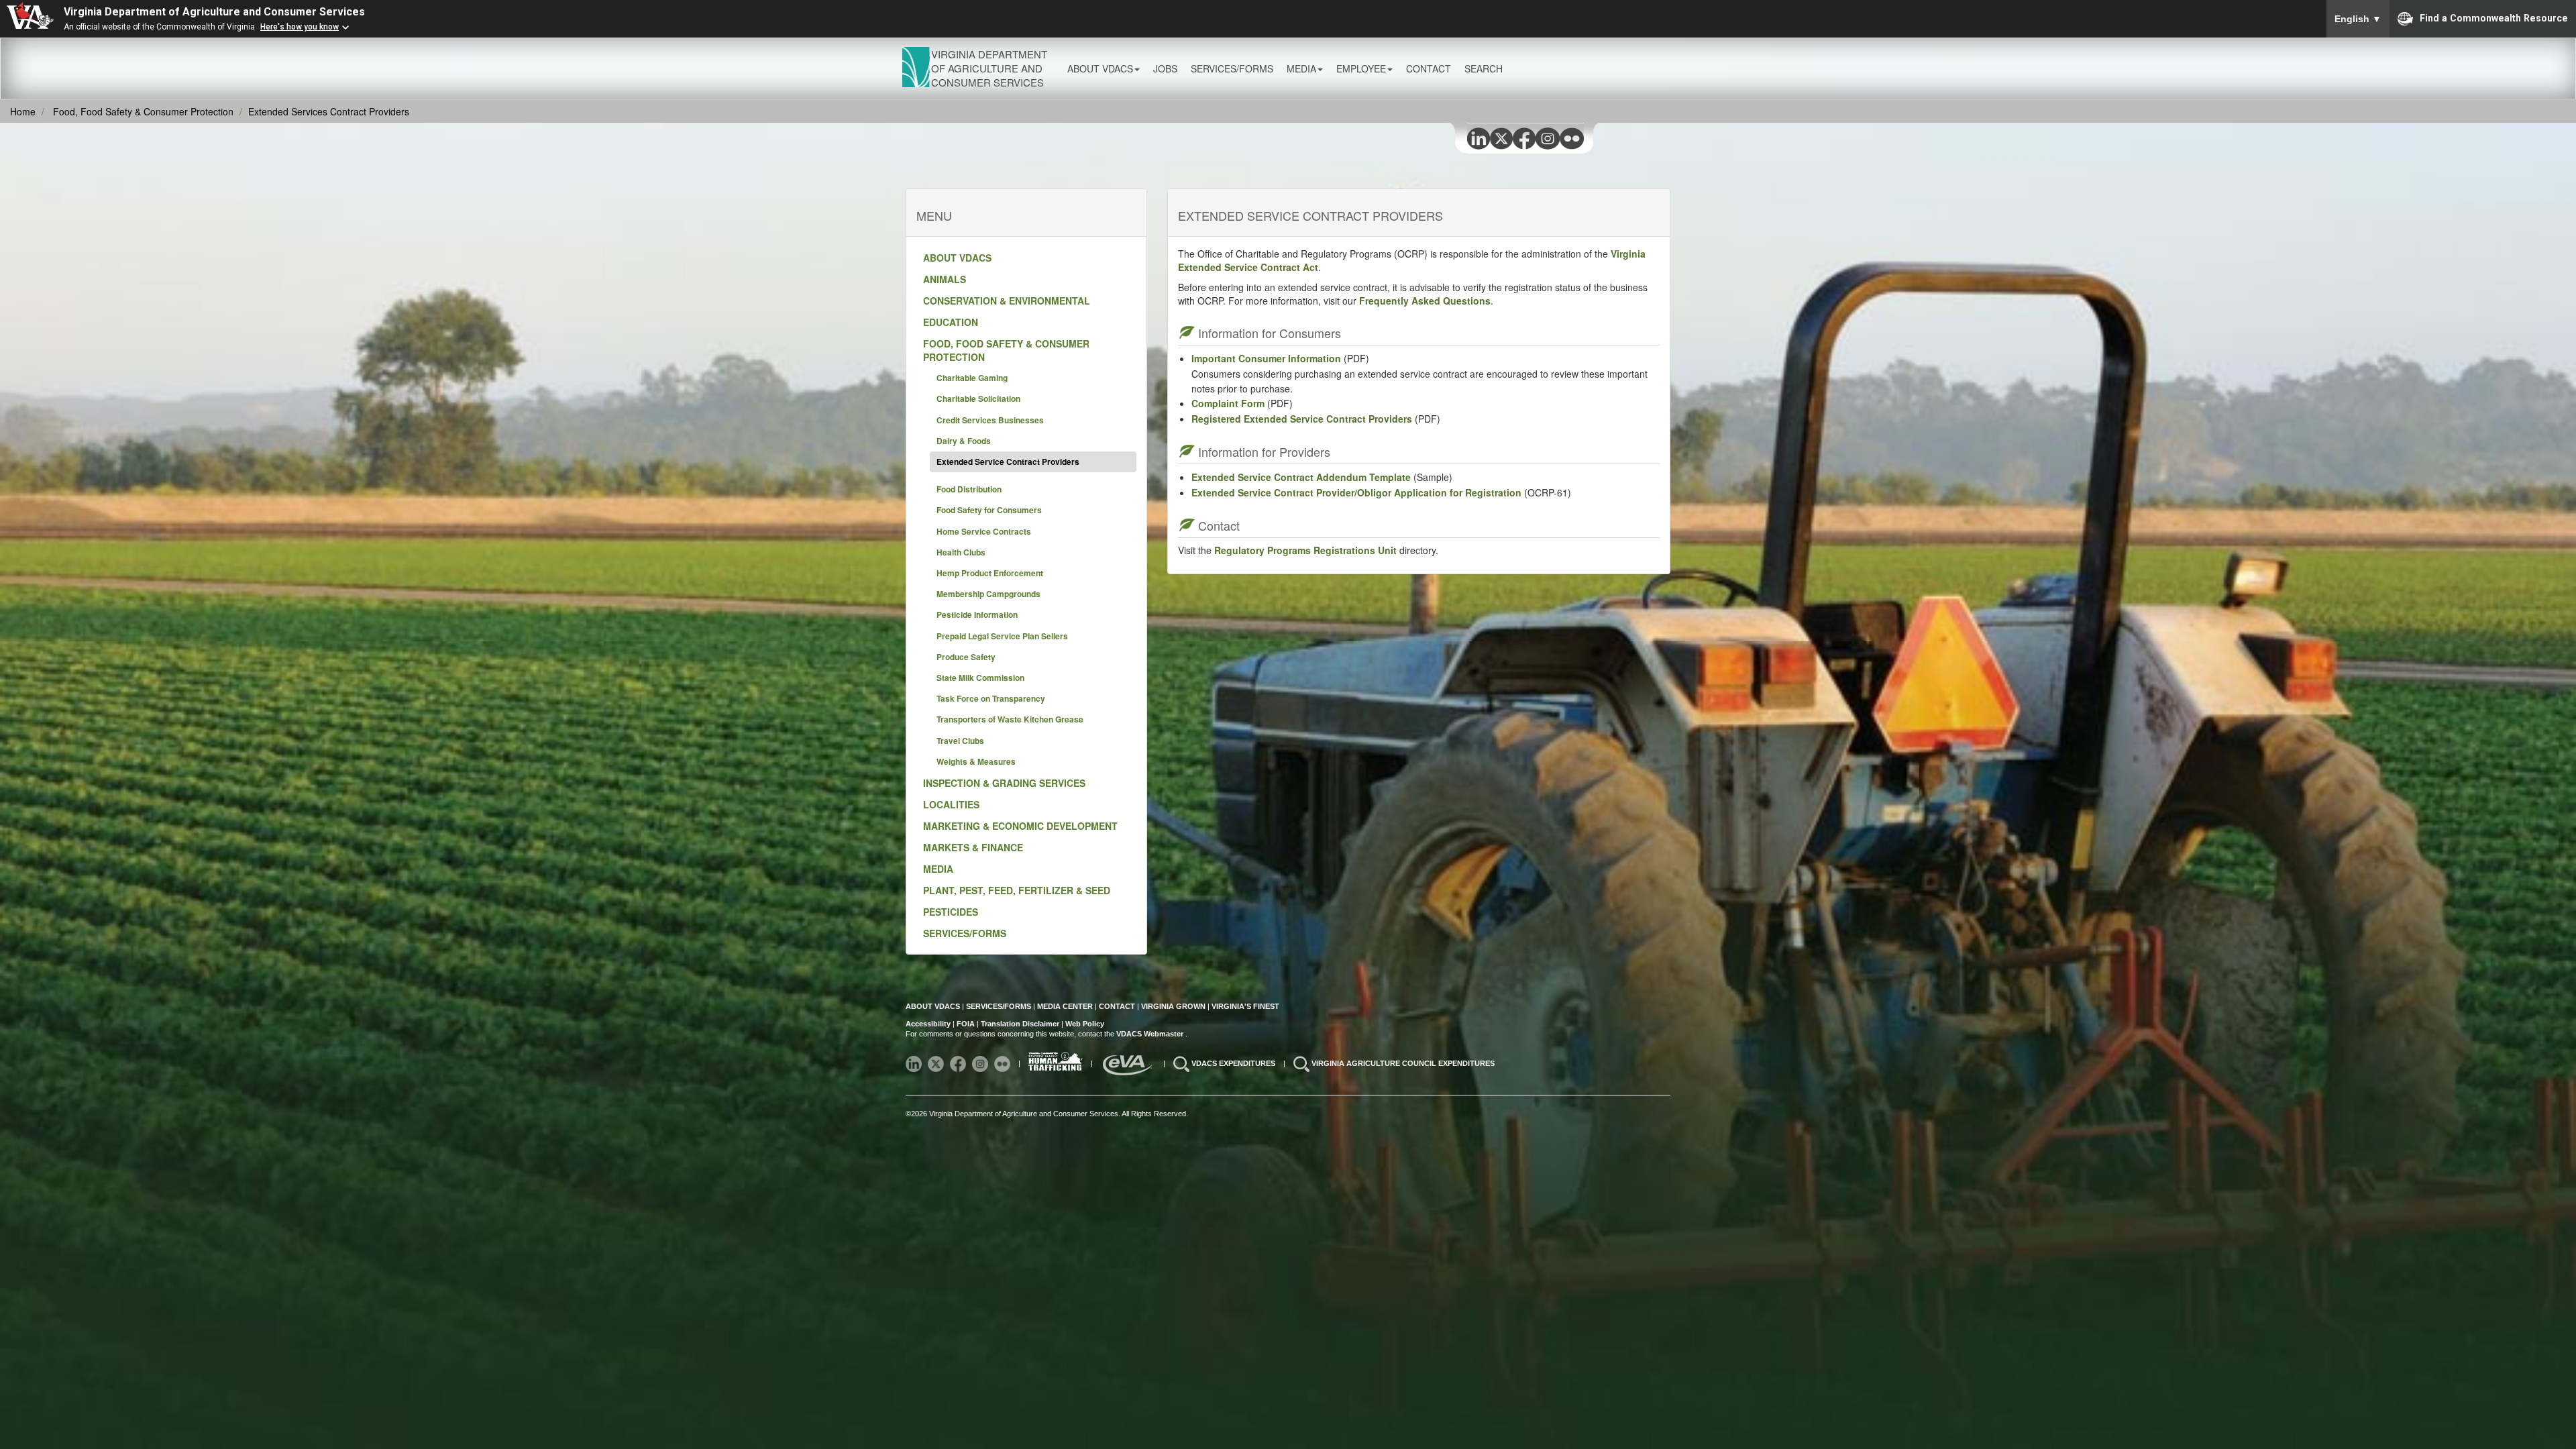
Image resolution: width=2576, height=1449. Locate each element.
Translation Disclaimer (1020, 1024)
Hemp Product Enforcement (990, 573)
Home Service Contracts (984, 531)
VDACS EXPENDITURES (1234, 1063)
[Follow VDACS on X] (937, 1063)
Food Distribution (969, 489)
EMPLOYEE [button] (1361, 68)
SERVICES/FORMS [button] (1232, 68)
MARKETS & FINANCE (973, 847)
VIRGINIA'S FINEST (1245, 1006)
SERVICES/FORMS (965, 933)
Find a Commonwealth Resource (2494, 17)
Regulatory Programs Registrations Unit (1305, 550)
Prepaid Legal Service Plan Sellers (1002, 636)
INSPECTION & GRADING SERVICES (1004, 783)
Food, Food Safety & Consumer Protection (143, 111)
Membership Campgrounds (988, 594)
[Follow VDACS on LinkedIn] (915, 1063)
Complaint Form (1228, 403)
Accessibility (929, 1024)
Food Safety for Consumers (989, 510)
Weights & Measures (976, 761)
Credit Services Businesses (990, 420)
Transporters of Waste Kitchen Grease (1010, 719)
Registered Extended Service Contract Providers (1302, 419)
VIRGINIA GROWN (1174, 1006)
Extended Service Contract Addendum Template (1301, 477)
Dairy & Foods (964, 441)
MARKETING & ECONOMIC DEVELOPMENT (1020, 826)
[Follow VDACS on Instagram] (981, 1063)
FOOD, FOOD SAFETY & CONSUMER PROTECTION (1006, 350)
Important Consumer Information (1268, 358)
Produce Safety (966, 657)
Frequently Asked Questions (1425, 301)
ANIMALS (945, 279)
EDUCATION (951, 322)
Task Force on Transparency (991, 698)
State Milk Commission (980, 678)
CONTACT (1429, 68)
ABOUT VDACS (957, 258)
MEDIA (938, 869)
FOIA (966, 1024)
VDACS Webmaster (1151, 1034)
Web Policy (1085, 1024)
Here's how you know (300, 27)
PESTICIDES (951, 912)
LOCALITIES (951, 804)
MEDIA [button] (1301, 68)
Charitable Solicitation (978, 398)
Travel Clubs (960, 741)
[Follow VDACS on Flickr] (1003, 1063)
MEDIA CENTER (1065, 1006)
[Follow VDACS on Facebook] (959, 1063)
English (2358, 19)
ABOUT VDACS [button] (1100, 68)
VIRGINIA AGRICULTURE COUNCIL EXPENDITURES (1403, 1063)
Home (23, 111)
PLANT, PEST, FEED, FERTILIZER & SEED (1017, 890)
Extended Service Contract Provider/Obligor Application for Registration (1356, 492)
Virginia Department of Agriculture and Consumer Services (214, 12)
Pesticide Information (977, 614)
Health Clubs (961, 552)
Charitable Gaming (972, 378)
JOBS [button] (1165, 68)
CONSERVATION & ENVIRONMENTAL (1007, 301)
